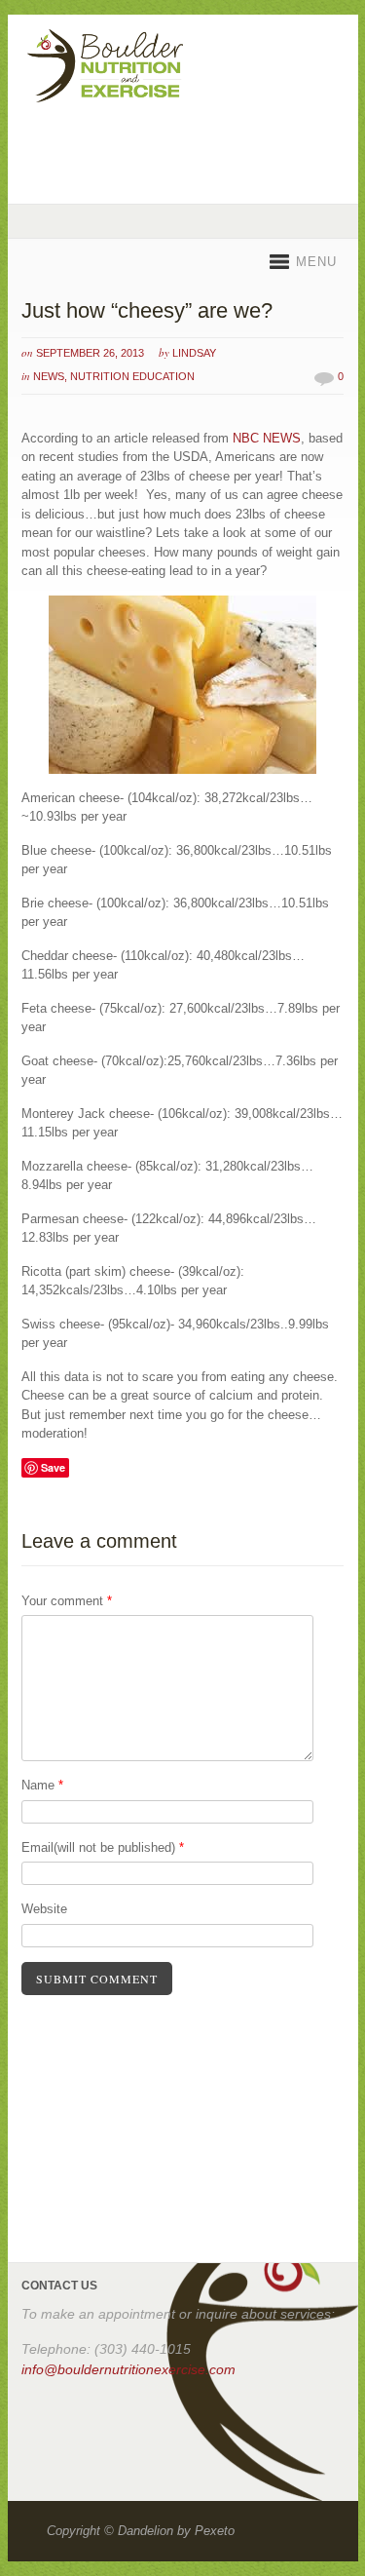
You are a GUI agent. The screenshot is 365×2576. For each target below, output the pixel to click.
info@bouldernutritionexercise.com (128, 2369)
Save (53, 1467)
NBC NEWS (267, 438)
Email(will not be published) (103, 1847)
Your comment (67, 1601)
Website (44, 1909)
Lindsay (194, 353)
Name (42, 1785)
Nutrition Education (132, 376)
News (49, 376)
